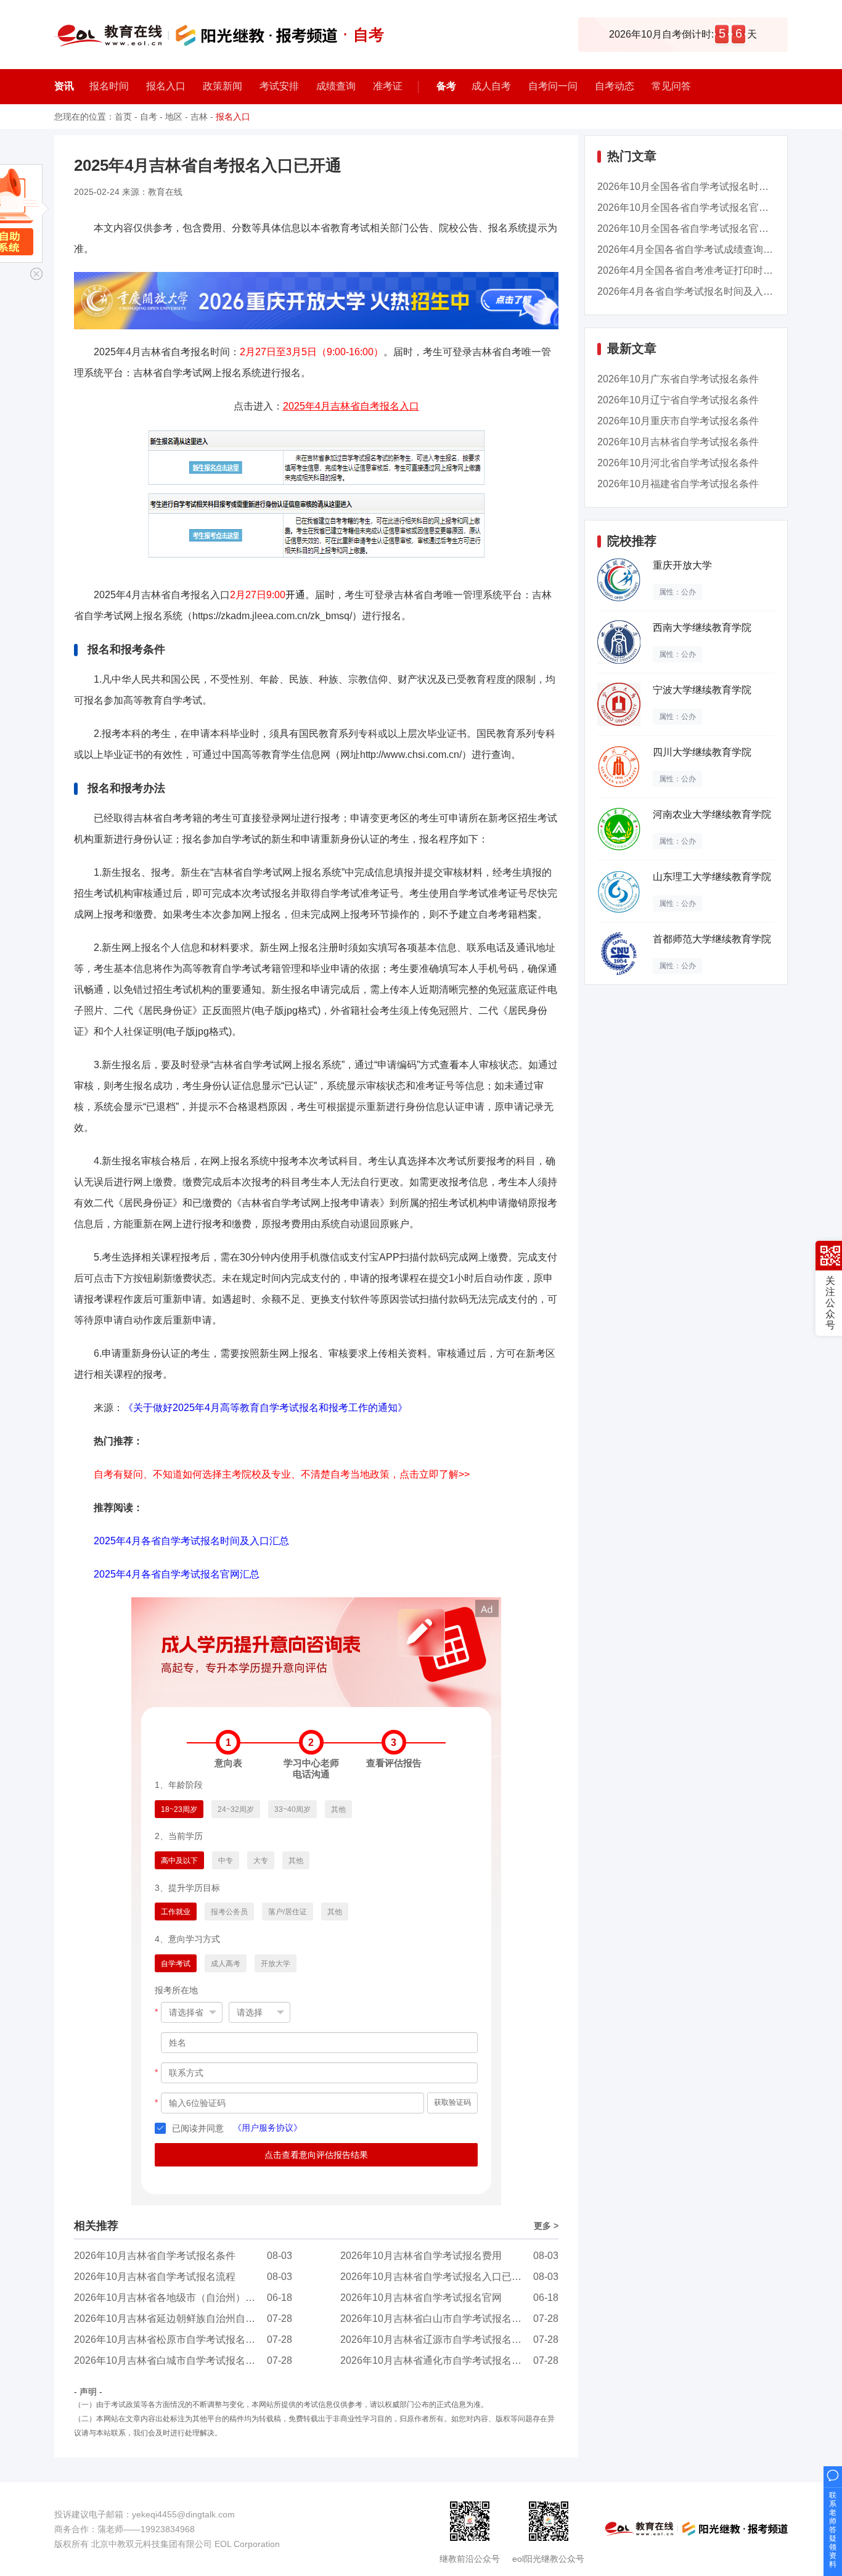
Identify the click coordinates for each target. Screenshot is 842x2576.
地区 (174, 117)
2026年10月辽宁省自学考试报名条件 (678, 400)
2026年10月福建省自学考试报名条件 (678, 484)
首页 (123, 117)
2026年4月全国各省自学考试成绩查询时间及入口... (709, 249)
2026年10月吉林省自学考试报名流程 (155, 2277)
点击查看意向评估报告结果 (316, 2155)
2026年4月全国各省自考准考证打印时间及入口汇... (709, 270)
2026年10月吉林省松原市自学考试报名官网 (170, 2339)
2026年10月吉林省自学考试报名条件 (155, 2256)
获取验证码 (452, 2102)
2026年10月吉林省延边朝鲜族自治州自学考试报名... (188, 2319)
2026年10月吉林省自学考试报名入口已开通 (436, 2277)
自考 (149, 117)
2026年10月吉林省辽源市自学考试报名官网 (436, 2339)
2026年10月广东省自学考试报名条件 (678, 379)
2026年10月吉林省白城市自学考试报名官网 (170, 2360)
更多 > (546, 2226)
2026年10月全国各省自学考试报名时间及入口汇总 (708, 187)
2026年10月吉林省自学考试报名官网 (421, 2298)
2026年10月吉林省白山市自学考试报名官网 (436, 2319)
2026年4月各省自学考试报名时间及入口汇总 (695, 291)
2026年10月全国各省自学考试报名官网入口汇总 (703, 208)
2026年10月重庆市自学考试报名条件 (678, 421)
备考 (446, 86)
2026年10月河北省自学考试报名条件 (678, 463)
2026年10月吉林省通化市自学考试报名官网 (436, 2360)
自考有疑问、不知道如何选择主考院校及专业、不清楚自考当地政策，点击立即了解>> (282, 1474)
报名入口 (233, 117)
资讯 (64, 86)
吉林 (199, 117)
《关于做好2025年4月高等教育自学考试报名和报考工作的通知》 (265, 1408)
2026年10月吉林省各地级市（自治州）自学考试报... (188, 2298)
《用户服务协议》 (268, 2128)
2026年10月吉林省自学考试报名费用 (421, 2256)
